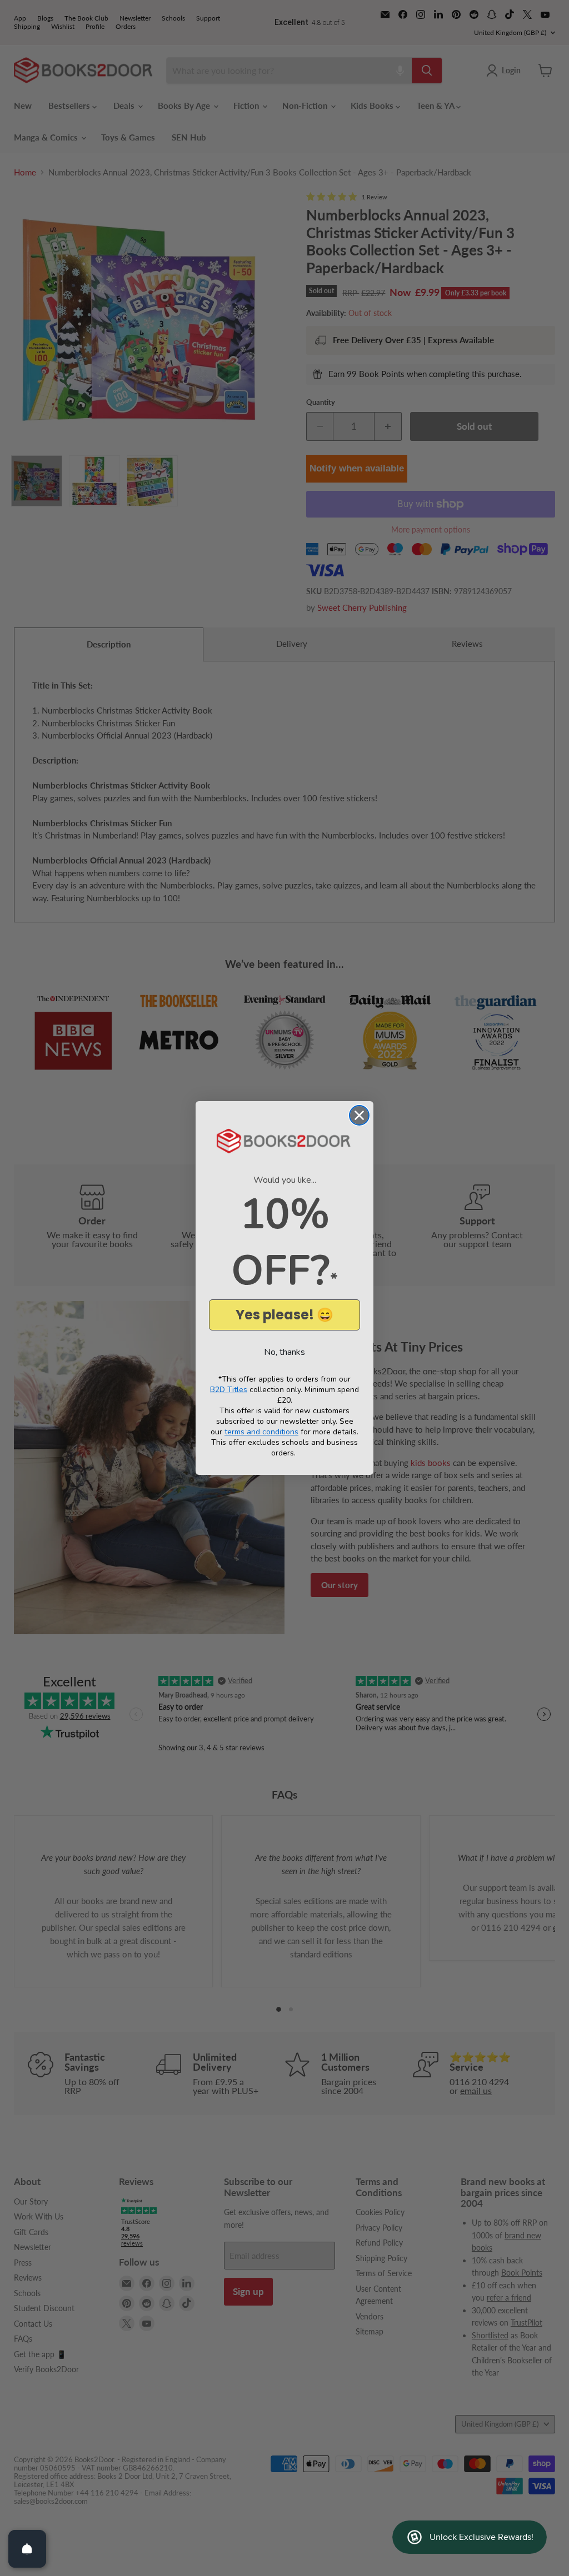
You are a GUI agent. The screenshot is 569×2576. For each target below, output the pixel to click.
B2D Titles (229, 1390)
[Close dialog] (359, 1115)
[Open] (27, 2549)
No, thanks (284, 1352)
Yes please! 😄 (284, 1315)
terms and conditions (261, 1432)
